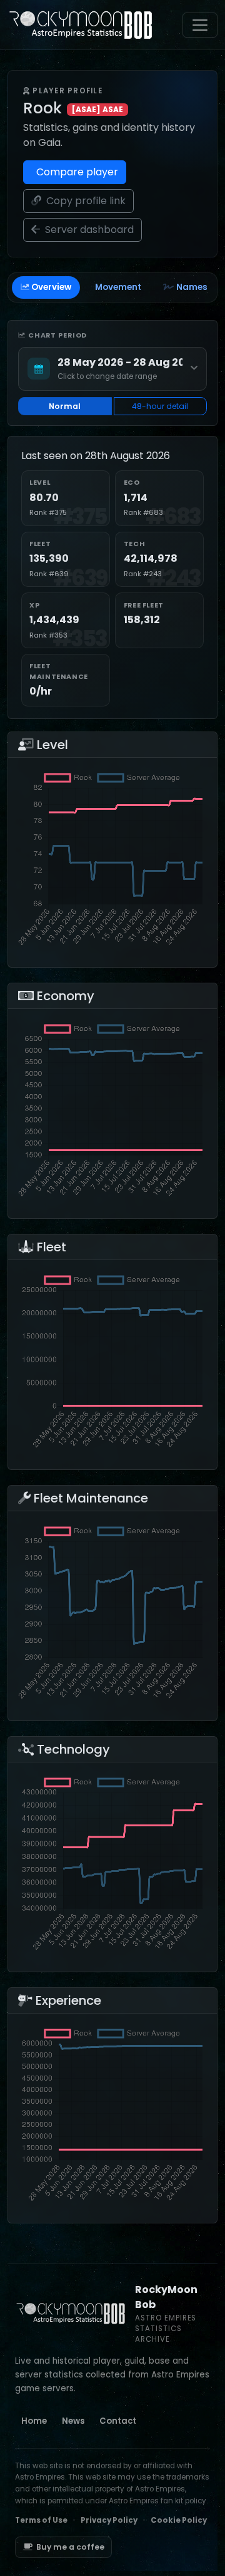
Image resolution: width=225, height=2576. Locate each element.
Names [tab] (192, 287)
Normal (65, 406)
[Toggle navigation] (200, 25)
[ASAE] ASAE (97, 109)
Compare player (76, 172)
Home (34, 2421)
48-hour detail (160, 406)
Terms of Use (41, 2520)
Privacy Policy (109, 2520)
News (73, 2421)
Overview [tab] (51, 287)
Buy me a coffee (70, 2547)
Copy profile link (85, 201)
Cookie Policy (179, 2520)
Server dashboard (88, 230)
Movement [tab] (118, 287)
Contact (118, 2421)
